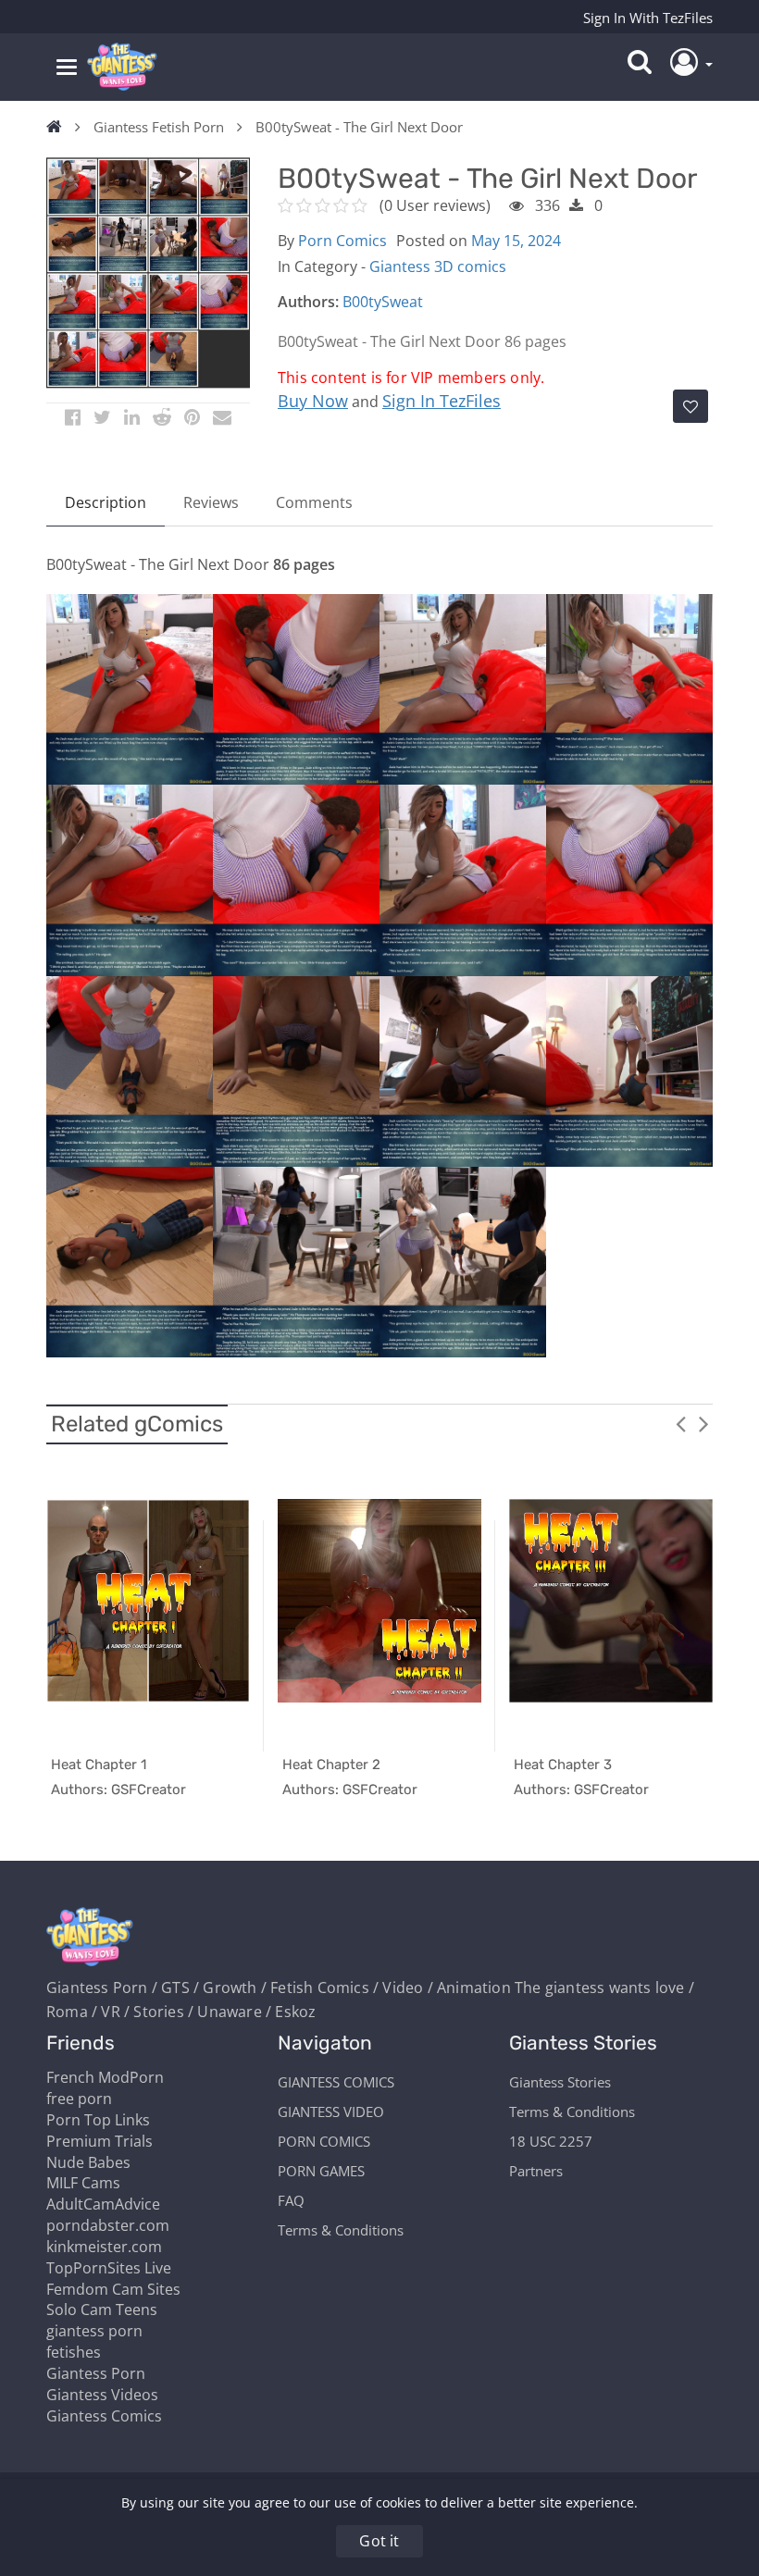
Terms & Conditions (341, 2230)
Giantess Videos (102, 2395)
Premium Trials (100, 2141)
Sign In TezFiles (442, 401)
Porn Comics (342, 241)
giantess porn (94, 2331)
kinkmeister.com (104, 2247)
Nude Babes (88, 2162)
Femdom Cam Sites (113, 2289)
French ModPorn (105, 2077)
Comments (314, 502)
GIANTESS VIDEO (331, 2112)
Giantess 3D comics (438, 266)
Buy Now (313, 401)
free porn (79, 2099)
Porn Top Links (98, 2120)
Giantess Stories (560, 2082)
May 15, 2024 (516, 241)
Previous (680, 1423)
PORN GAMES (321, 2171)
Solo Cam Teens (102, 2310)
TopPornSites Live (109, 2268)
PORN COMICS (324, 2141)
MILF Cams (83, 2183)
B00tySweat (383, 302)
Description (106, 502)
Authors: (308, 302)
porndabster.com (108, 2225)
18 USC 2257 (551, 2141)
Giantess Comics (104, 2416)
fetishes (74, 2352)
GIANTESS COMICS (336, 2082)
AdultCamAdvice (103, 2204)
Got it (379, 2541)
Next (703, 1423)
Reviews (211, 502)
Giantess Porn (96, 2373)
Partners (536, 2171)
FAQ (291, 2200)
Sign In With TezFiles (648, 18)
